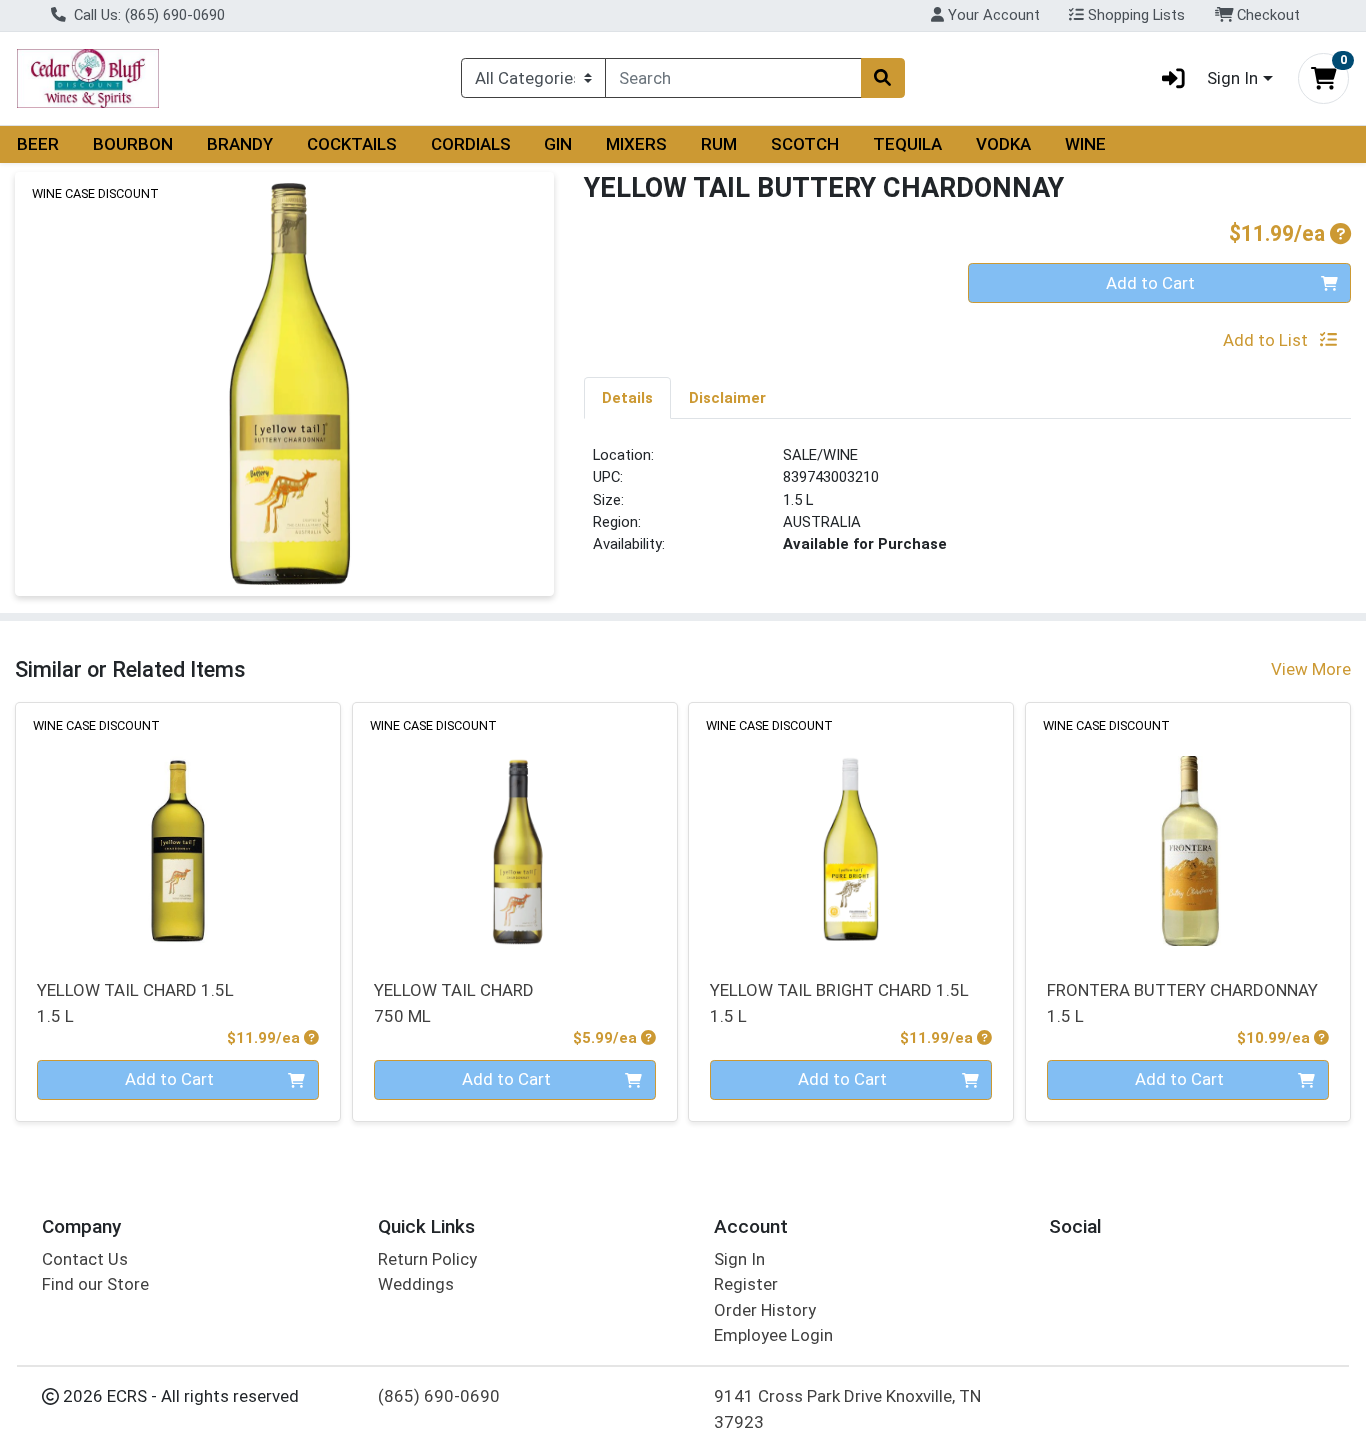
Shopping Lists (1134, 15)
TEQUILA (907, 144)
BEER (38, 144)
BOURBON (133, 144)
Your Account (992, 15)
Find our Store (95, 1284)
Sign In (739, 1259)
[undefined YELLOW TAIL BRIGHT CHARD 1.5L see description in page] (851, 829)
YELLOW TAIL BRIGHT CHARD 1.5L (839, 1002)
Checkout (1266, 15)
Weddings (416, 1284)
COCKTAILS (352, 144)
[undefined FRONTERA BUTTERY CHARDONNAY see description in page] (1188, 829)
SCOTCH (805, 144)
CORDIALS (471, 144)
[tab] (627, 397)
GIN (558, 144)
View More (1311, 669)
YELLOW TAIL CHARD (454, 1002)
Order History (765, 1310)
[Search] (883, 78)
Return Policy (427, 1259)
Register (746, 1284)
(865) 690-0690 (439, 1396)
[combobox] (733, 78)
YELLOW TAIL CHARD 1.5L (135, 1002)
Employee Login (773, 1335)
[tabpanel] (967, 508)
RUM (719, 144)
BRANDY (240, 144)
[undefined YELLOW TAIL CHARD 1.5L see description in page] (178, 829)
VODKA (1003, 144)
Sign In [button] (1232, 78)
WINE (1085, 144)
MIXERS (636, 144)
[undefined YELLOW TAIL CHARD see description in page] (514, 829)
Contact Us (85, 1259)
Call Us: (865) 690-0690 (147, 15)
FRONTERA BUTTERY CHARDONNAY (1182, 1002)
